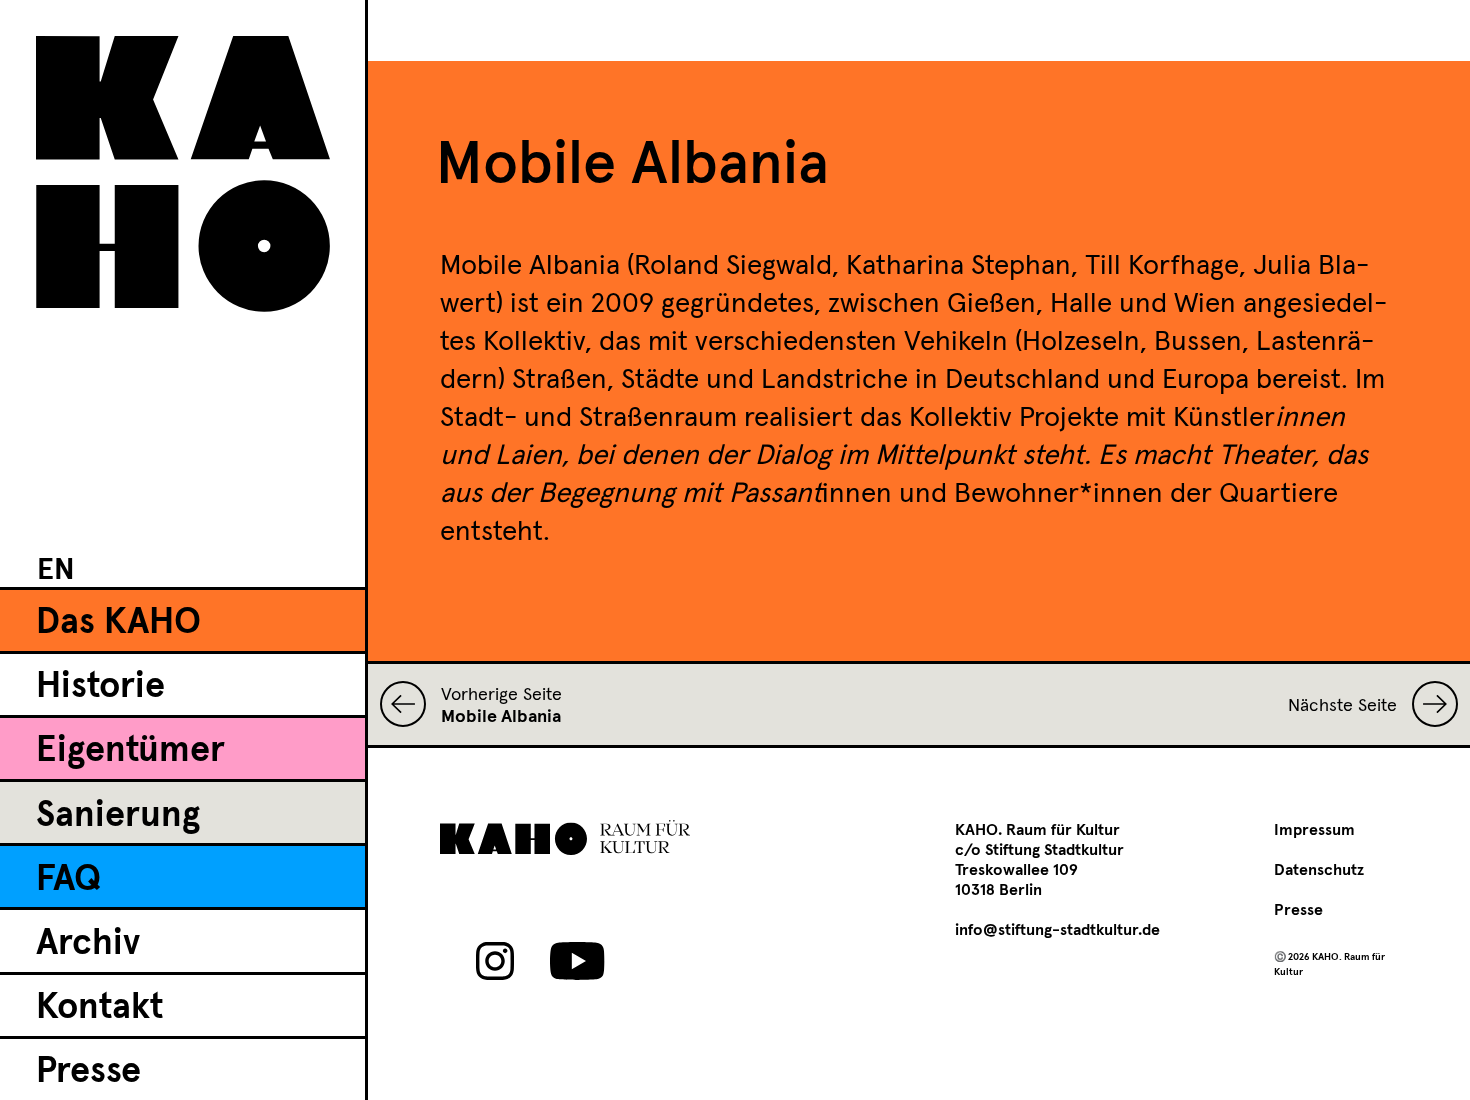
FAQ (68, 880)
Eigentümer (130, 751)
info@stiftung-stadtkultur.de (1057, 930)
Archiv (88, 944)
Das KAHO (118, 623)
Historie (100, 687)
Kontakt (99, 1008)
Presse (88, 1072)
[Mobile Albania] (410, 704)
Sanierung (118, 816)
